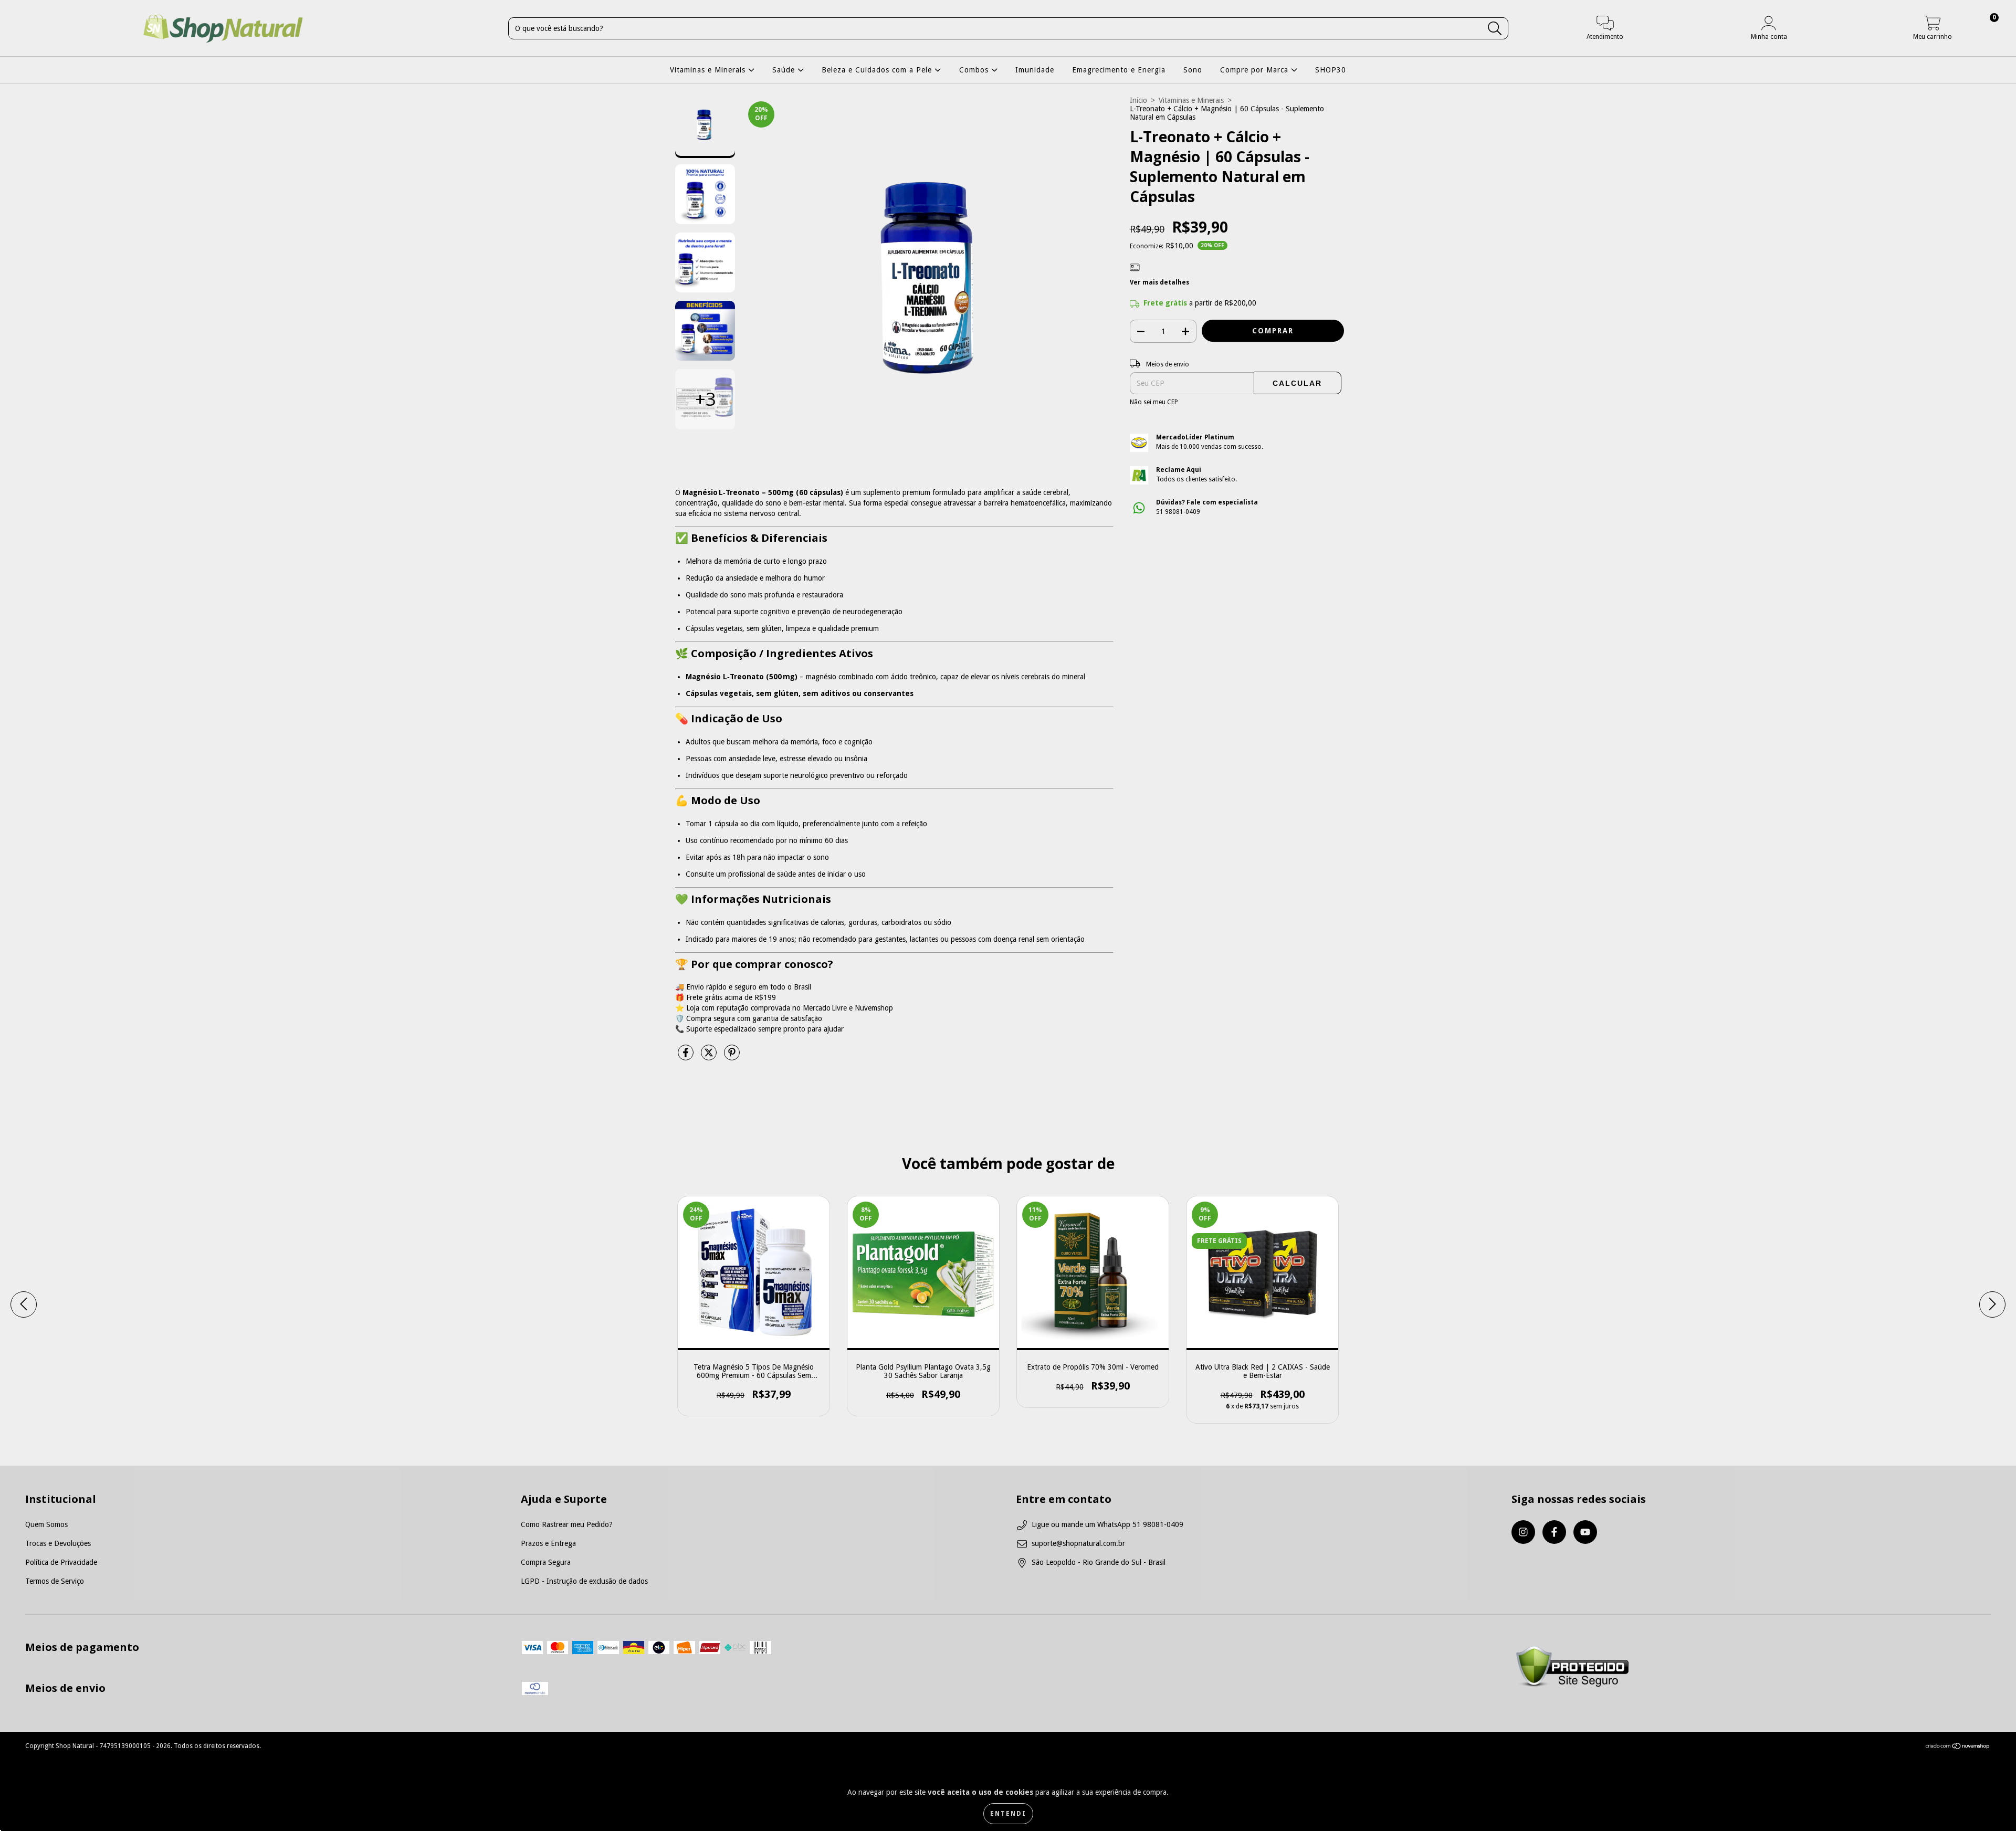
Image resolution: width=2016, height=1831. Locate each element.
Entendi (1008, 1814)
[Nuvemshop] (1958, 1748)
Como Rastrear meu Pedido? (567, 1524)
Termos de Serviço (55, 1581)
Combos (975, 70)
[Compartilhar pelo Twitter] (710, 1057)
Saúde (785, 70)
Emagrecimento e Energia (1119, 70)
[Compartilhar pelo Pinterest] (732, 1057)
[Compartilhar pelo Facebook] (687, 1057)
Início (1138, 100)
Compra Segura (546, 1562)
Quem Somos (46, 1524)
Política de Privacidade (61, 1562)
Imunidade (1035, 70)
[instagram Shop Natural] (1523, 1532)
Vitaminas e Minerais (709, 70)
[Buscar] (1495, 29)
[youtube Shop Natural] (1585, 1532)
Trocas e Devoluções (58, 1543)
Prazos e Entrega (548, 1543)
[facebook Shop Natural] (1554, 1532)
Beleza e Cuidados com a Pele (878, 70)
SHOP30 (1331, 70)
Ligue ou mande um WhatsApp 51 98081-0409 (1107, 1524)
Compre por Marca (1256, 70)
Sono (1193, 70)
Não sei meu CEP (1154, 402)
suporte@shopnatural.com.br (1078, 1543)
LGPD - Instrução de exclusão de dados (584, 1581)
